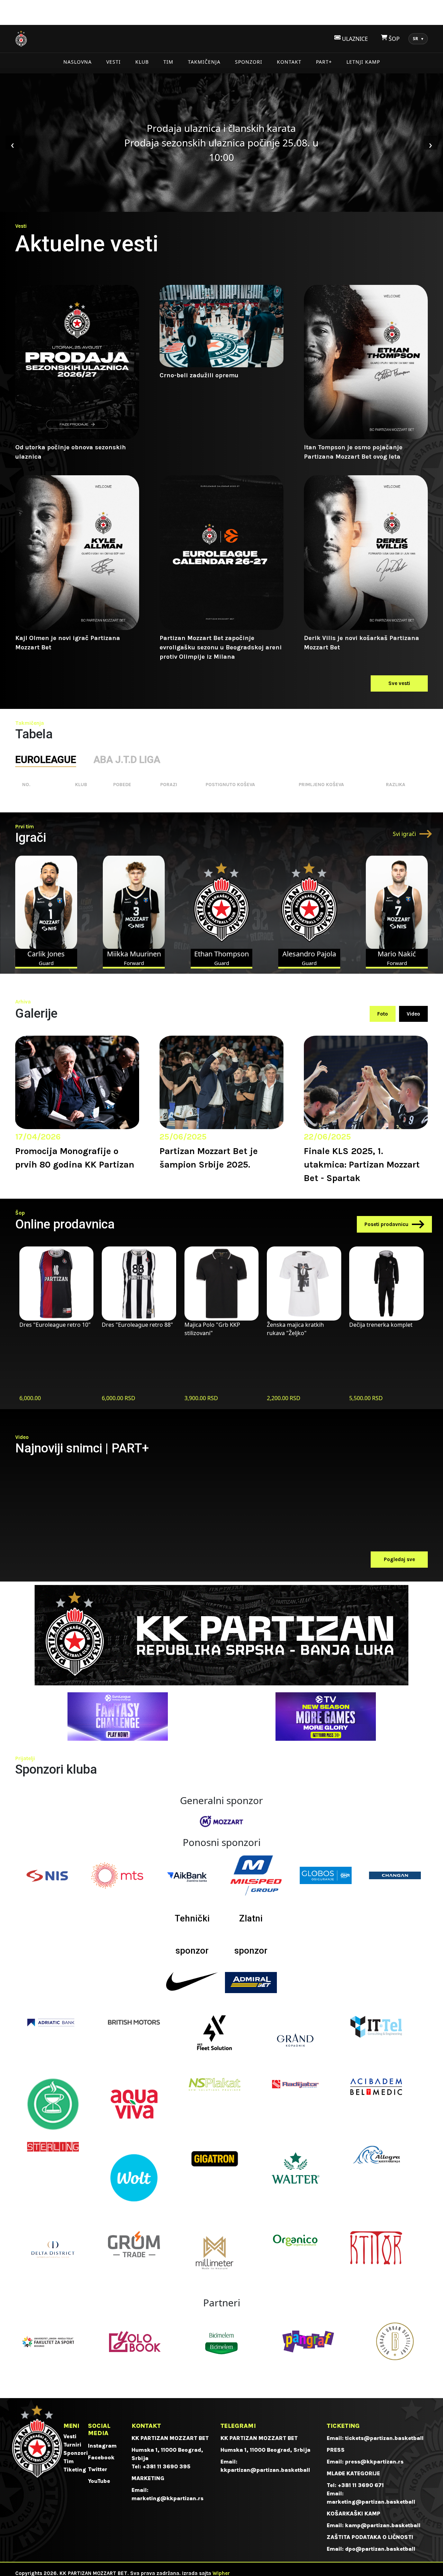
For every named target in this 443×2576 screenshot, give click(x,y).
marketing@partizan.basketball (371, 2502)
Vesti (114, 62)
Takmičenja (204, 62)
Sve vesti (399, 683)
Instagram (102, 2446)
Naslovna (78, 62)
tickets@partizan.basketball (384, 2438)
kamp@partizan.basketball (383, 2525)
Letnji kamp (363, 62)
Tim (168, 62)
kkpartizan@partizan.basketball (265, 2470)
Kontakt (289, 62)
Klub (142, 62)
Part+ (324, 62)
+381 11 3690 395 (166, 2466)
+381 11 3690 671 (361, 2485)
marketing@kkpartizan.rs (168, 2498)
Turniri (72, 2445)
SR (418, 39)
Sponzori (249, 62)
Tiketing (75, 2470)
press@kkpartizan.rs (374, 2462)
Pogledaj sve (399, 1559)
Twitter (98, 2469)
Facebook (101, 2457)
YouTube (99, 2481)
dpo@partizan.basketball (380, 2549)
